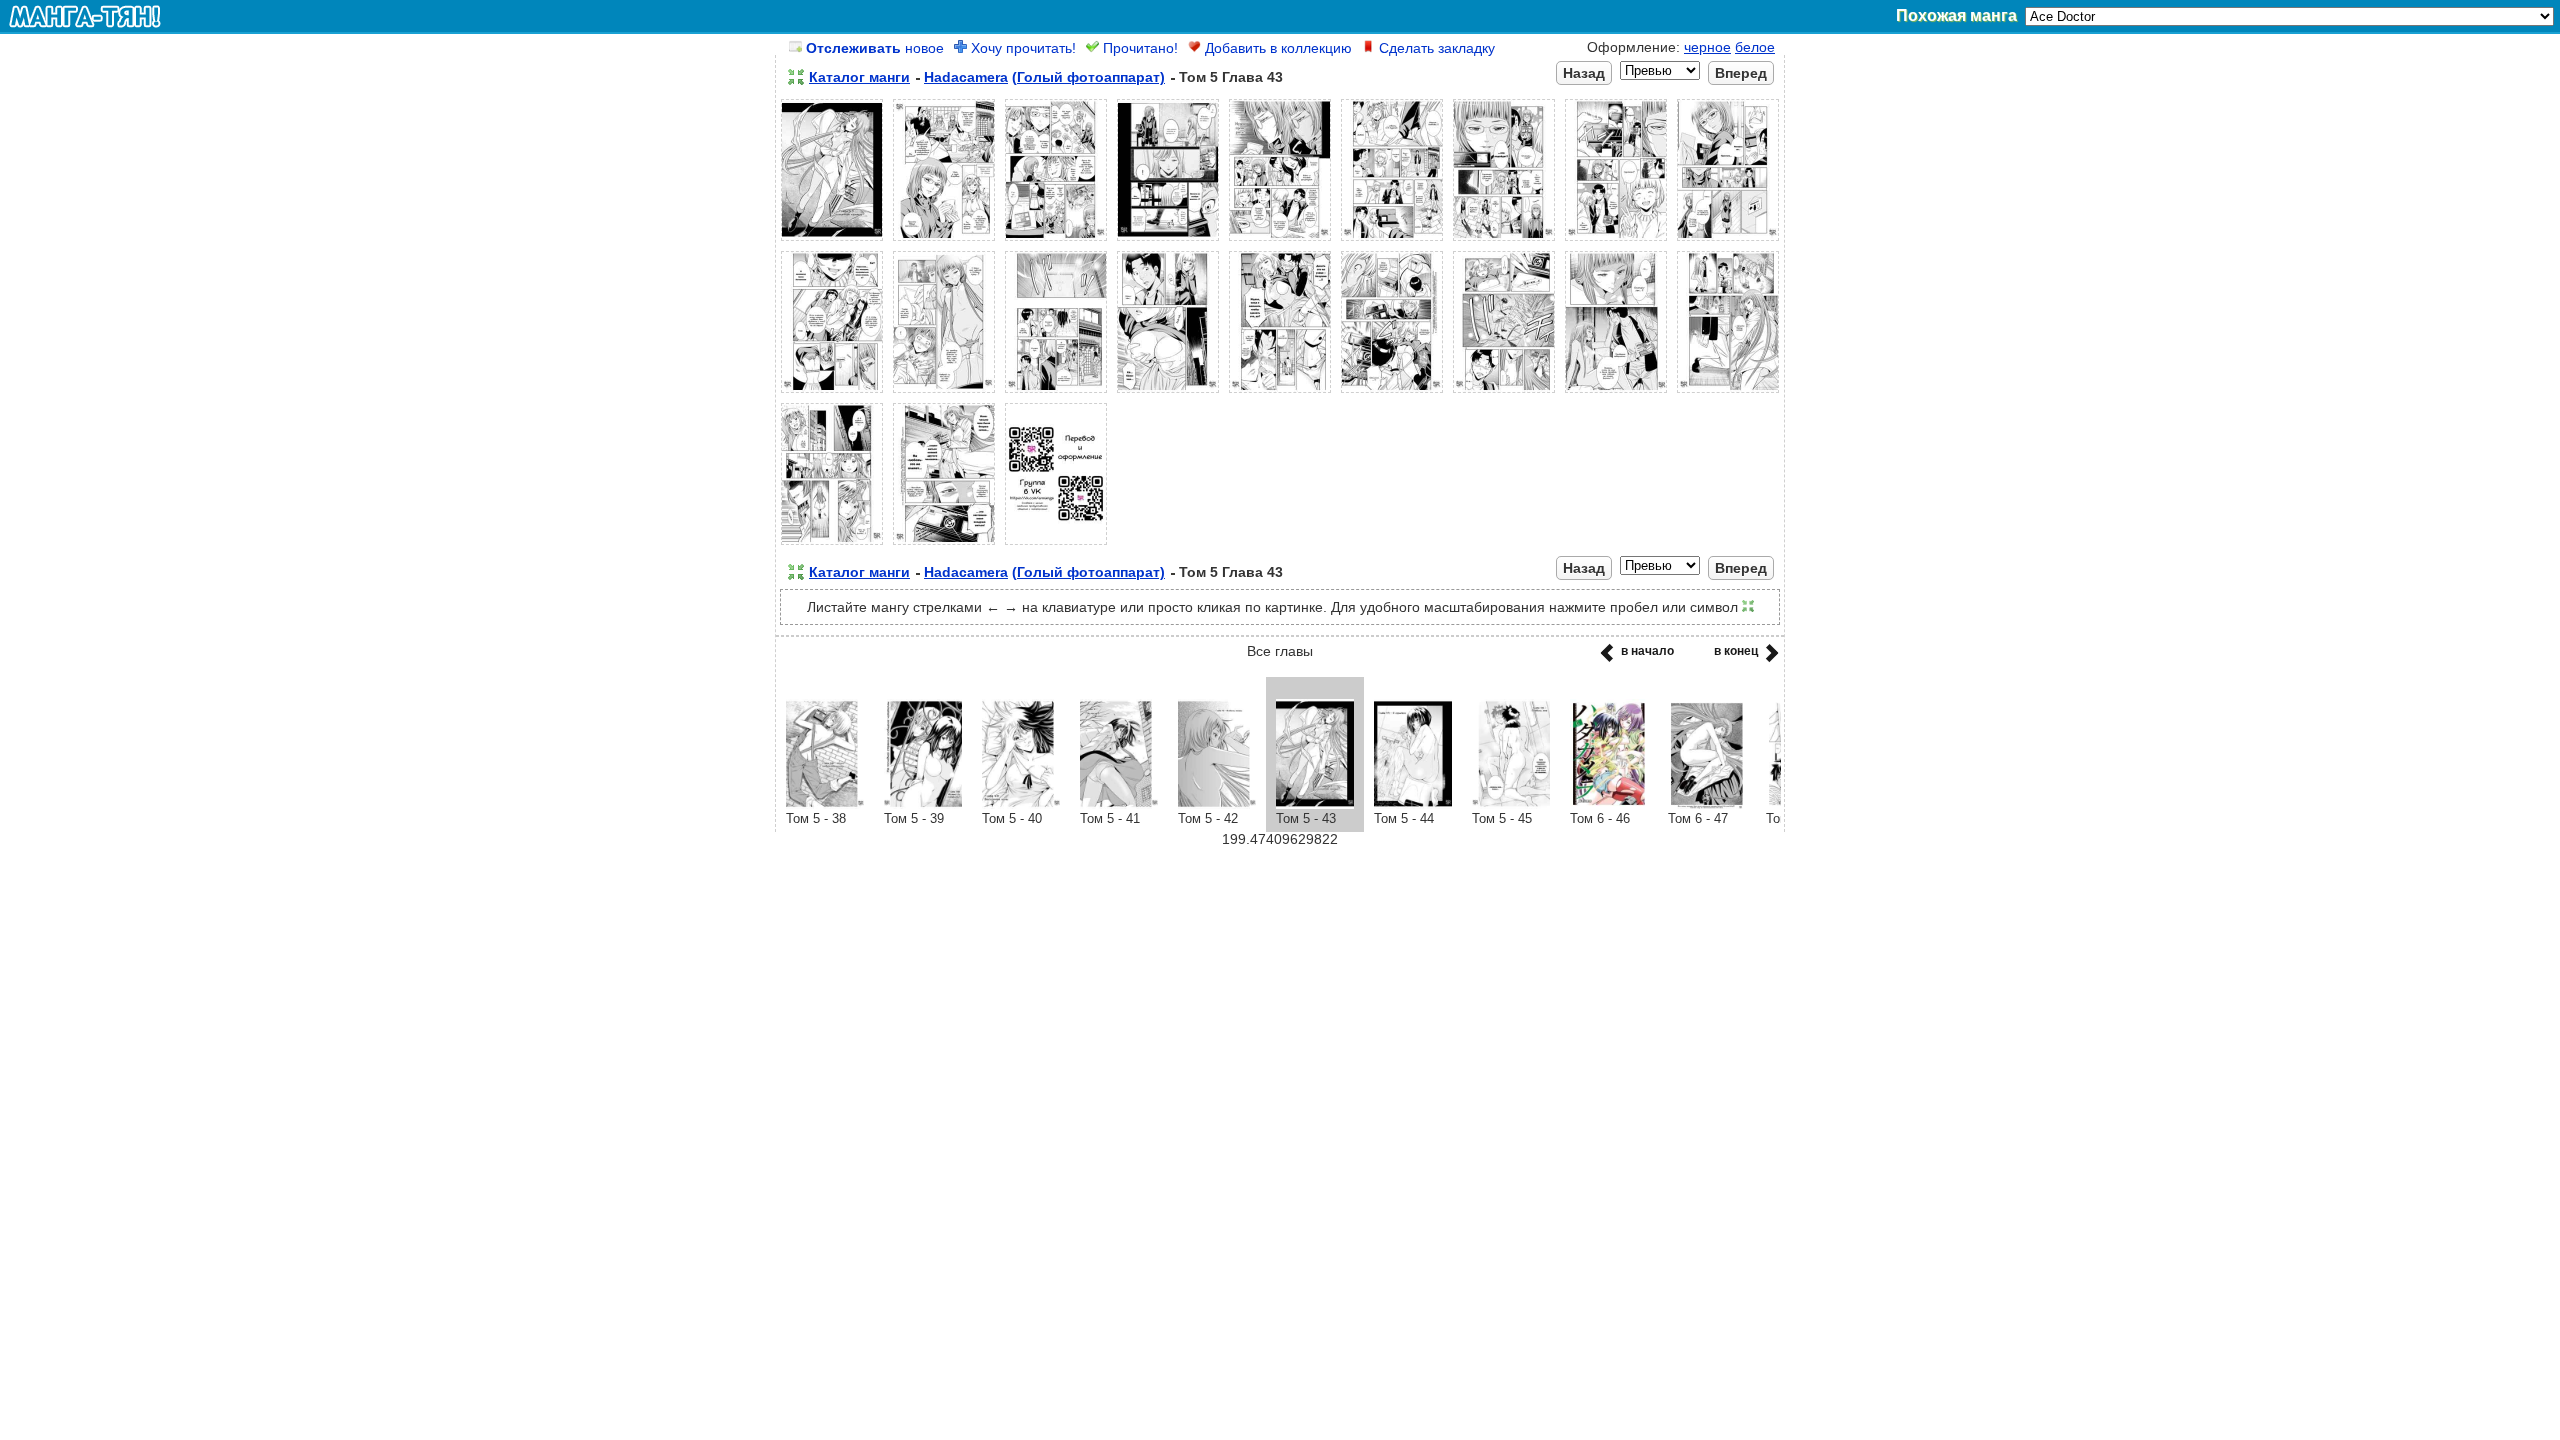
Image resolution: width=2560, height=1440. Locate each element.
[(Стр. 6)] (1392, 241)
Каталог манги (859, 77)
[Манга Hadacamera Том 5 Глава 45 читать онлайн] (1511, 804)
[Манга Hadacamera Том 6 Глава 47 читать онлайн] (1707, 804)
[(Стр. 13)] (1168, 393)
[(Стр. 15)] (1392, 393)
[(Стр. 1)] (832, 241)
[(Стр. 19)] (832, 545)
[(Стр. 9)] (1728, 241)
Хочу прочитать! (1021, 48)
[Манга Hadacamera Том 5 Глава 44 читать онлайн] (1413, 804)
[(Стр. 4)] (1168, 241)
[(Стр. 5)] (1280, 241)
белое (1755, 47)
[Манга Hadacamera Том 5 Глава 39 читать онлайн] (923, 804)
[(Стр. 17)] (1616, 393)
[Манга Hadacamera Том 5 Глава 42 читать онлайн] (1217, 804)
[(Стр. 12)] (1056, 393)
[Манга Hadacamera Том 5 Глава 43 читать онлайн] (1315, 804)
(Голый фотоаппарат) (1088, 77)
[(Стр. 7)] (1504, 241)
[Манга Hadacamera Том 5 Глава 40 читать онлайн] (1021, 804)
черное (1707, 47)
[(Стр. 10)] (832, 393)
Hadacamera (966, 77)
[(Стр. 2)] (944, 241)
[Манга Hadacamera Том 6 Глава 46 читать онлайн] (1609, 804)
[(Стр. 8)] (1616, 241)
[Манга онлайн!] (85, 16)
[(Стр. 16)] (1504, 393)
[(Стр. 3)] (1056, 241)
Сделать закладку (1435, 48)
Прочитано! (1138, 48)
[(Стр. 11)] (944, 393)
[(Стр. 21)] (1056, 545)
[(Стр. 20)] (944, 545)
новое (875, 48)
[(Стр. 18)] (1728, 393)
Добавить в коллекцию (1276, 48)
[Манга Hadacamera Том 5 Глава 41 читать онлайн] (1119, 804)
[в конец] (1768, 659)
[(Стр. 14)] (1280, 393)
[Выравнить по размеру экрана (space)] (796, 77)
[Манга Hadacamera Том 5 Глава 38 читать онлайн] (825, 804)
